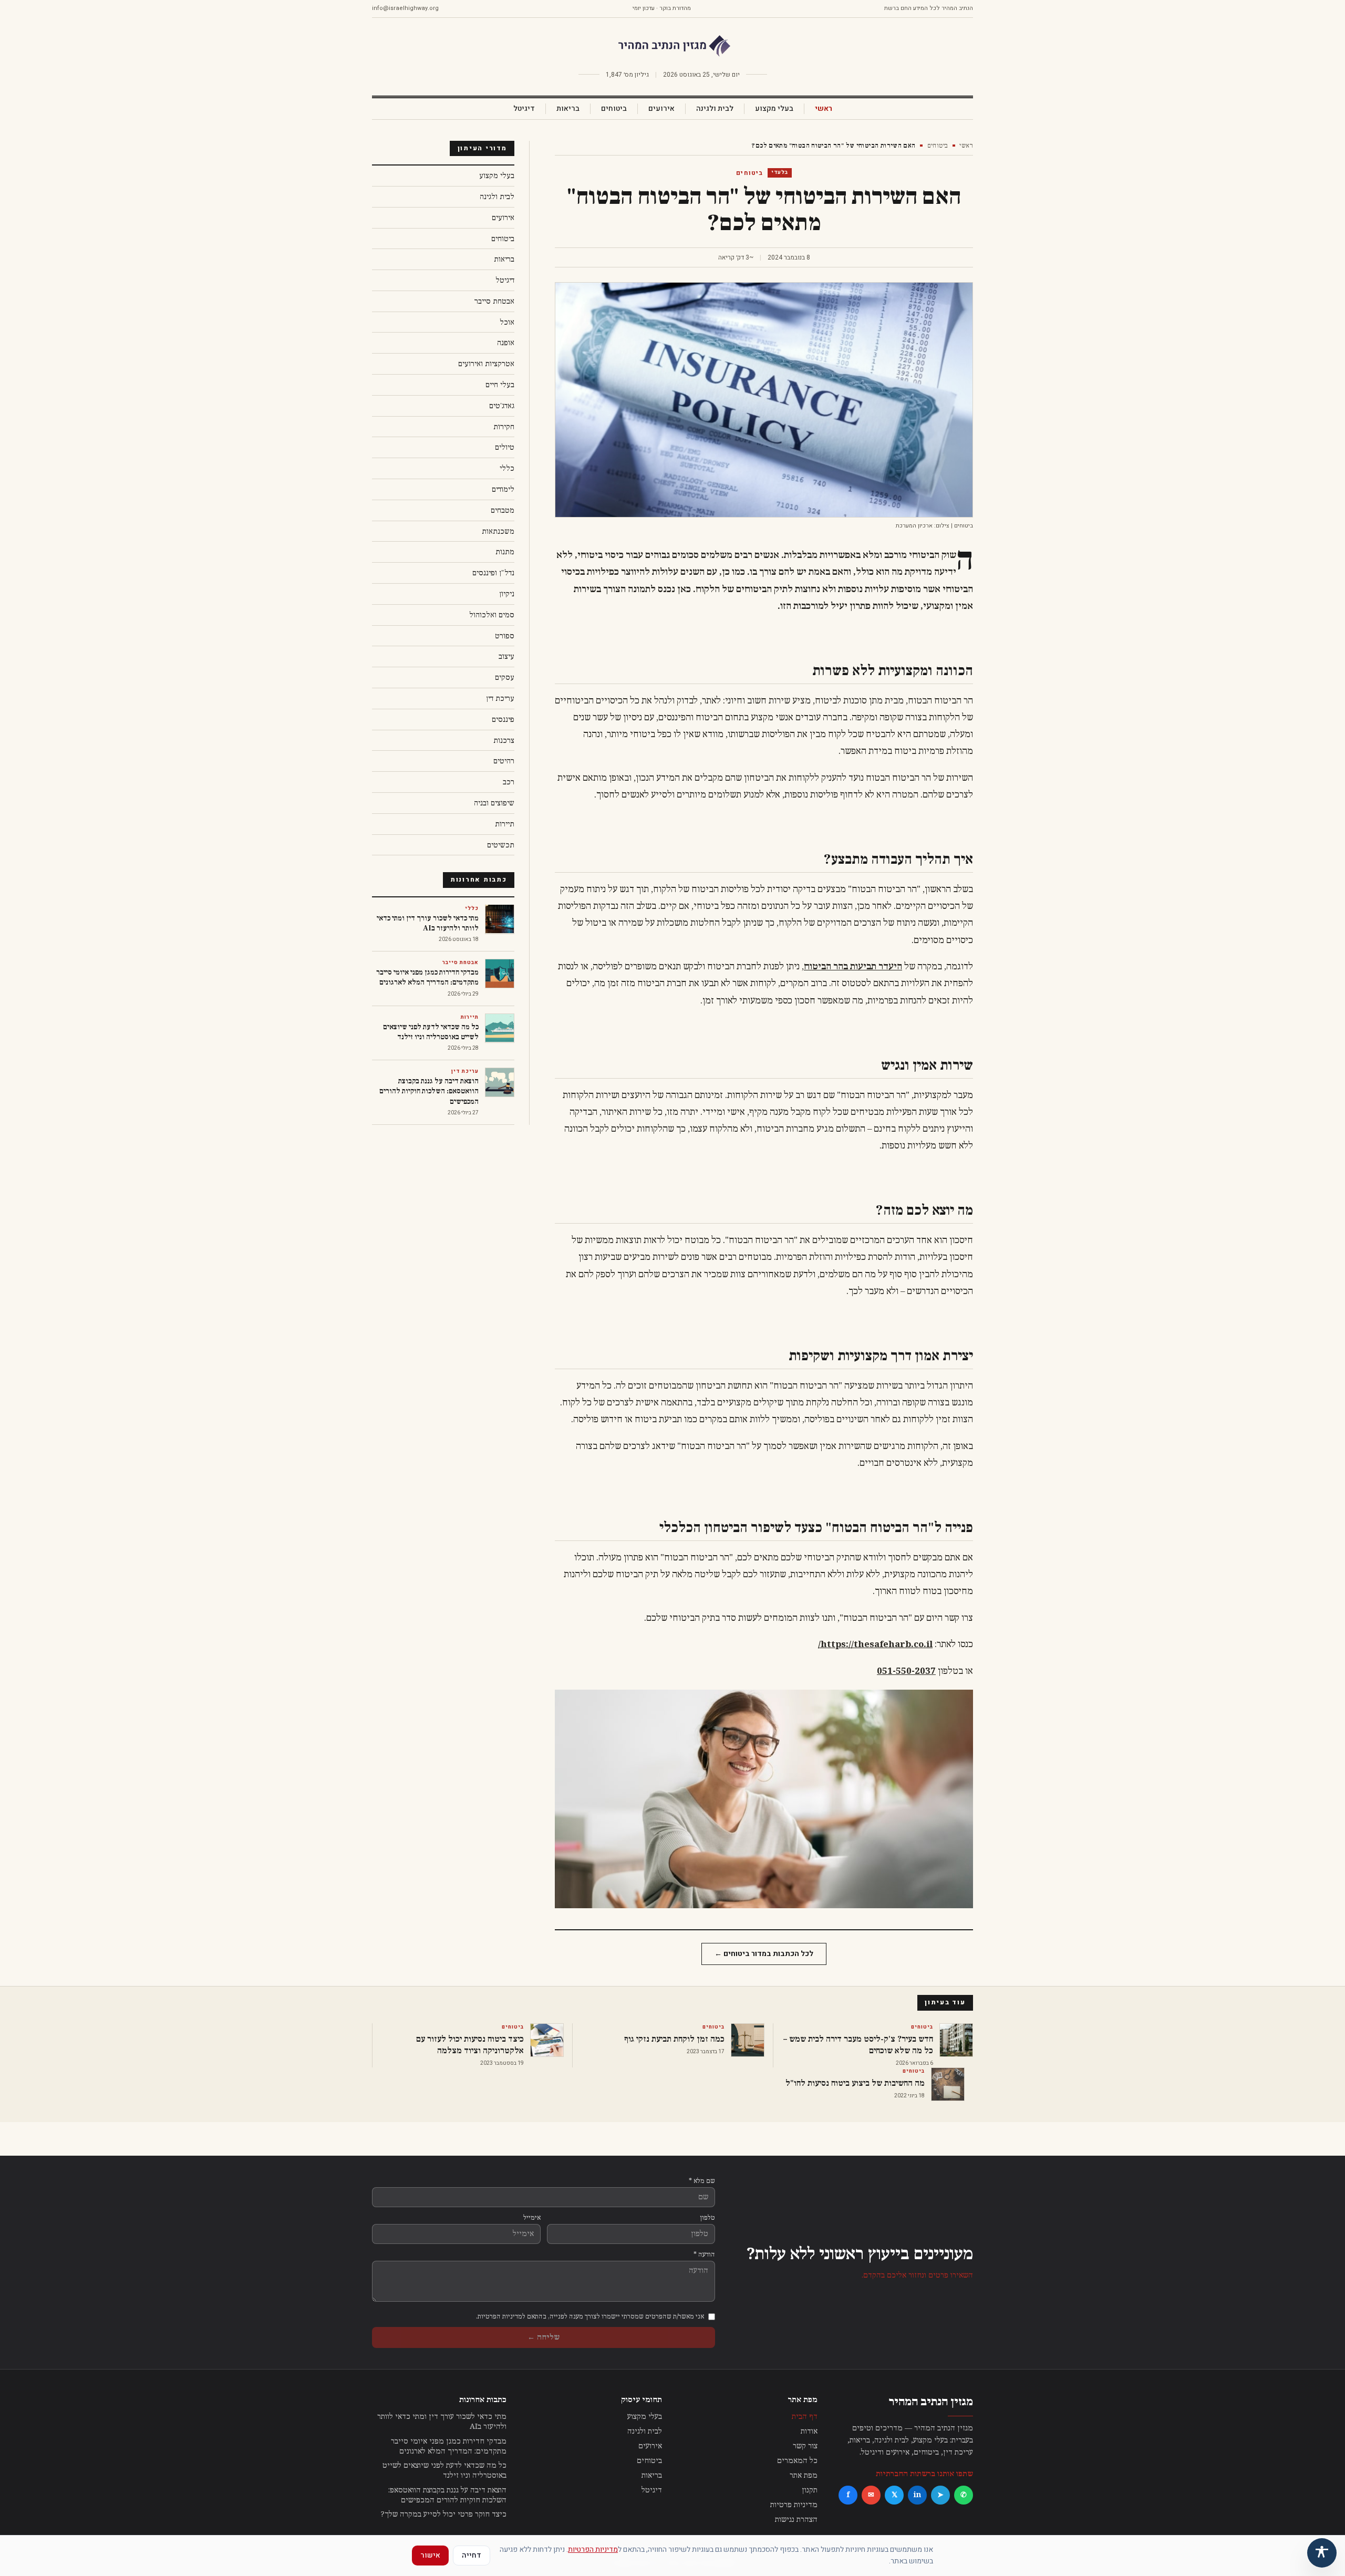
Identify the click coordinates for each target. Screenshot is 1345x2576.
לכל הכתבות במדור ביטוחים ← (764, 1954)
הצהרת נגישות (796, 2520)
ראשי (824, 109)
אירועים (661, 109)
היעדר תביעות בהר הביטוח (853, 967)
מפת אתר (804, 2475)
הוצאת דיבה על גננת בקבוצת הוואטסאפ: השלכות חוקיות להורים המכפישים (447, 2495)
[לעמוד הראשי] (672, 46)
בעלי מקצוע (774, 109)
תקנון (810, 2490)
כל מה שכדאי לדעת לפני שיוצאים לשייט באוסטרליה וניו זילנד (444, 2470)
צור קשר (805, 2446)
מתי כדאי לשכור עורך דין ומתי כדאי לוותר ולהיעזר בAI (442, 2422)
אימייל (532, 2218)
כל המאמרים (797, 2461)
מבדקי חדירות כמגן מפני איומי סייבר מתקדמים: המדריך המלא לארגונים (449, 2446)
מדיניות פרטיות (794, 2505)
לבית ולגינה (715, 109)
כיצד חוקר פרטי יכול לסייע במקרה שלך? (444, 2514)
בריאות (568, 109)
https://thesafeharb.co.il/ (875, 1644)
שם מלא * (702, 2181)
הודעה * (704, 2254)
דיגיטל (524, 109)
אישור (430, 2555)
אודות (809, 2431)
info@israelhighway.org (405, 8)
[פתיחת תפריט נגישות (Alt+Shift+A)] (1322, 2553)
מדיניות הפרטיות (593, 2549)
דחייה (472, 2555)
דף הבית (805, 2417)
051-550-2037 (906, 1671)
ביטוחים (614, 109)
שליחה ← (544, 2337)
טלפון (708, 2218)
